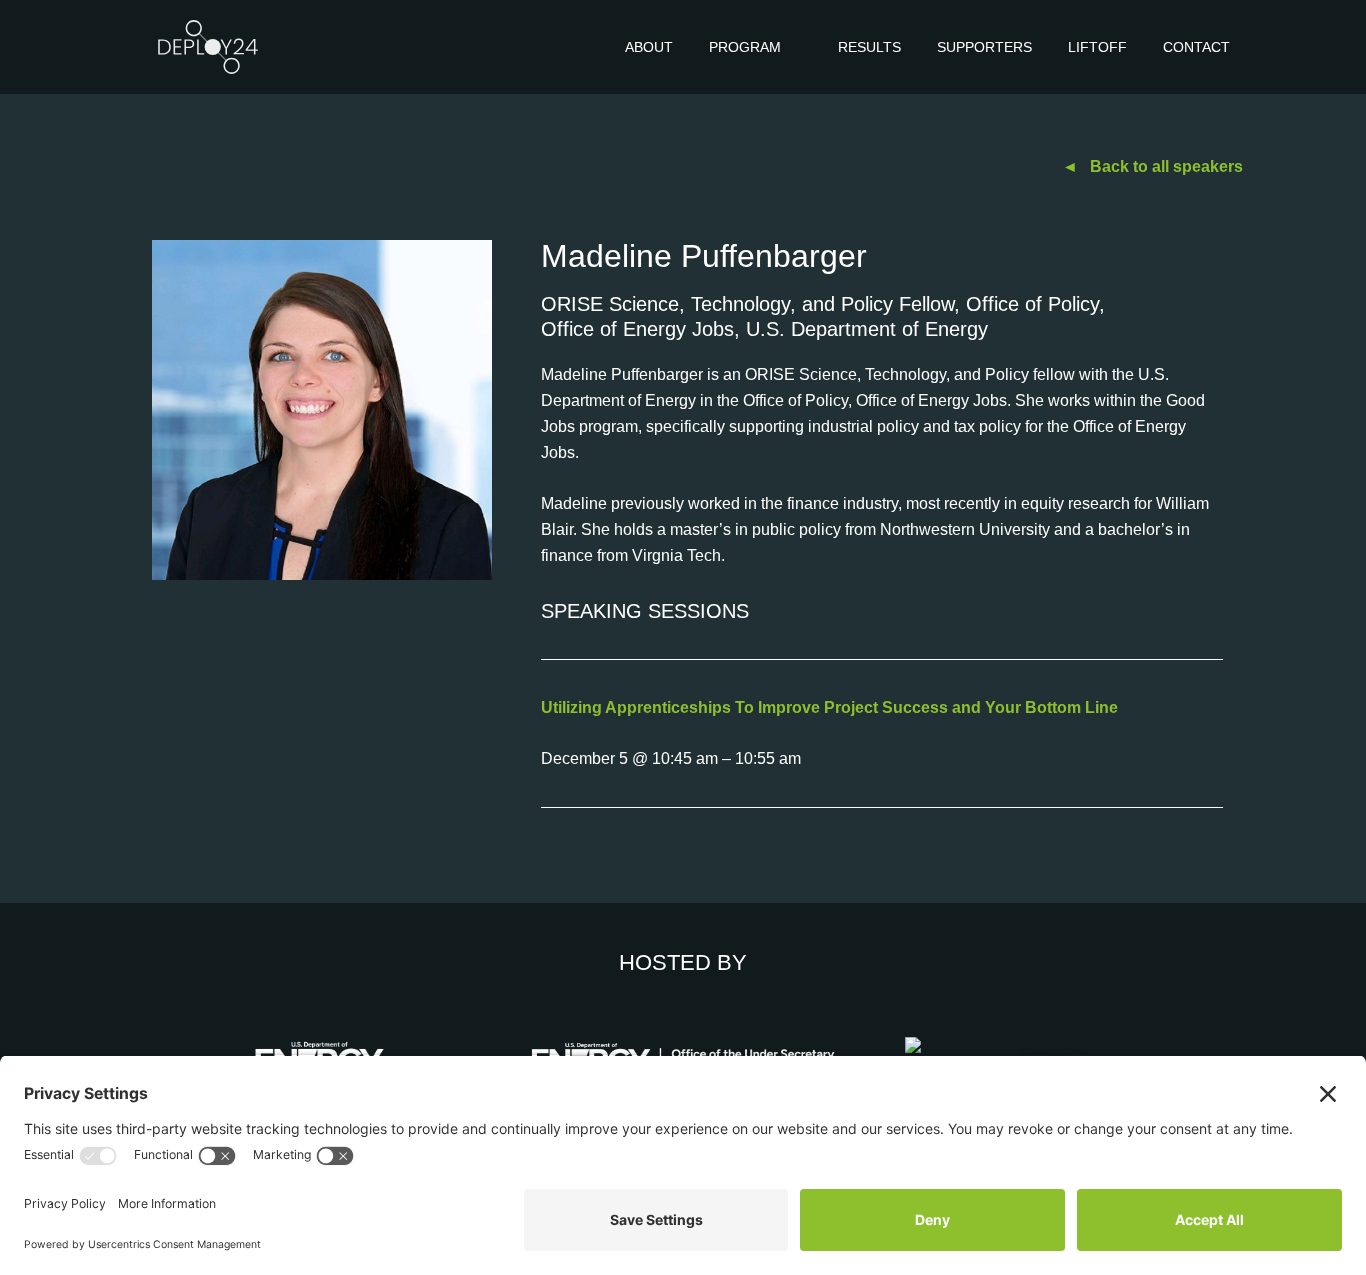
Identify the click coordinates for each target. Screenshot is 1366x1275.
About (649, 47)
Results (869, 47)
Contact (1196, 47)
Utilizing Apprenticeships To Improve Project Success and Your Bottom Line (829, 707)
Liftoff (1097, 47)
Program (745, 47)
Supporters (984, 47)
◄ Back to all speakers (1152, 166)
